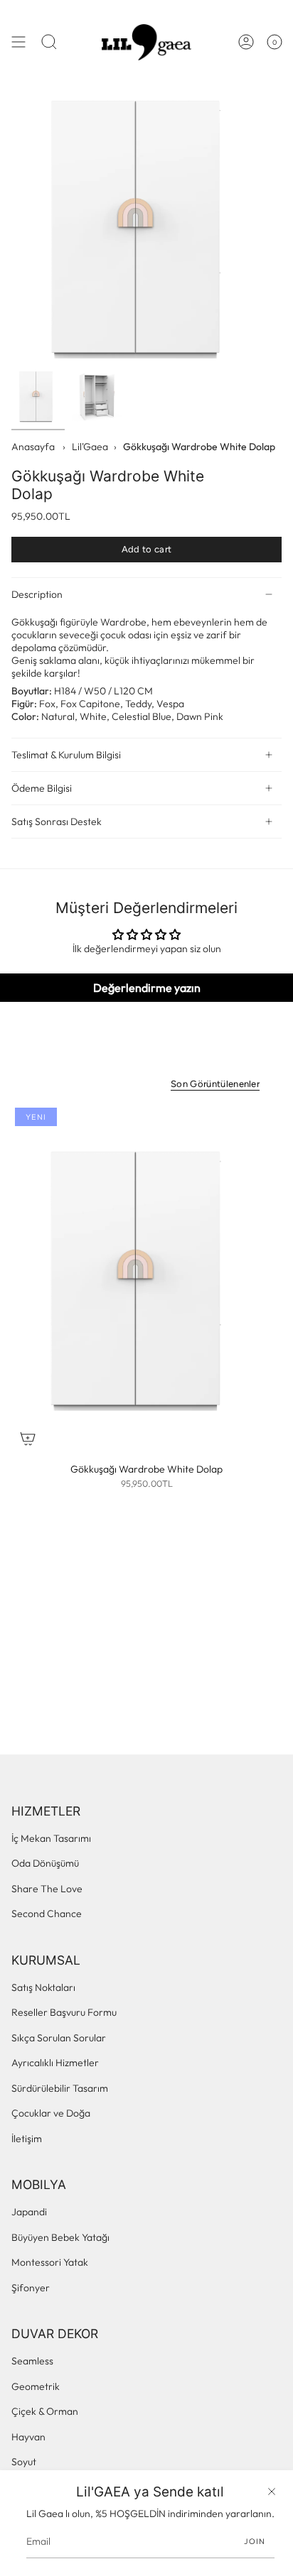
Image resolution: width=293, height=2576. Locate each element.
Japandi (29, 2212)
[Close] (272, 2492)
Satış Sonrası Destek (57, 822)
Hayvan (28, 2437)
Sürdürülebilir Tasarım (60, 2088)
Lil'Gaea (90, 447)
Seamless (32, 2361)
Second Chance (47, 1914)
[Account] (246, 42)
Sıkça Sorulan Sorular (59, 2038)
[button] (49, 42)
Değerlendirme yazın (147, 988)
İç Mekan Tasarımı (51, 1838)
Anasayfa (33, 447)
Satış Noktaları (43, 1987)
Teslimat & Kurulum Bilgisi (66, 755)
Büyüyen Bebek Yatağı (60, 2237)
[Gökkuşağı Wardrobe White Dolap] (146, 1279)
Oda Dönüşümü (45, 1863)
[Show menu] (18, 42)
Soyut (24, 2462)
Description (37, 594)
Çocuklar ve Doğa (51, 2113)
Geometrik (36, 2386)
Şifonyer (31, 2288)
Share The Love (47, 1889)
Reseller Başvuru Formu (64, 2012)
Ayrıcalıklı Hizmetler (55, 2063)
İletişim (27, 2139)
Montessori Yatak (50, 2262)
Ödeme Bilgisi (42, 788)
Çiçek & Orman (45, 2411)
